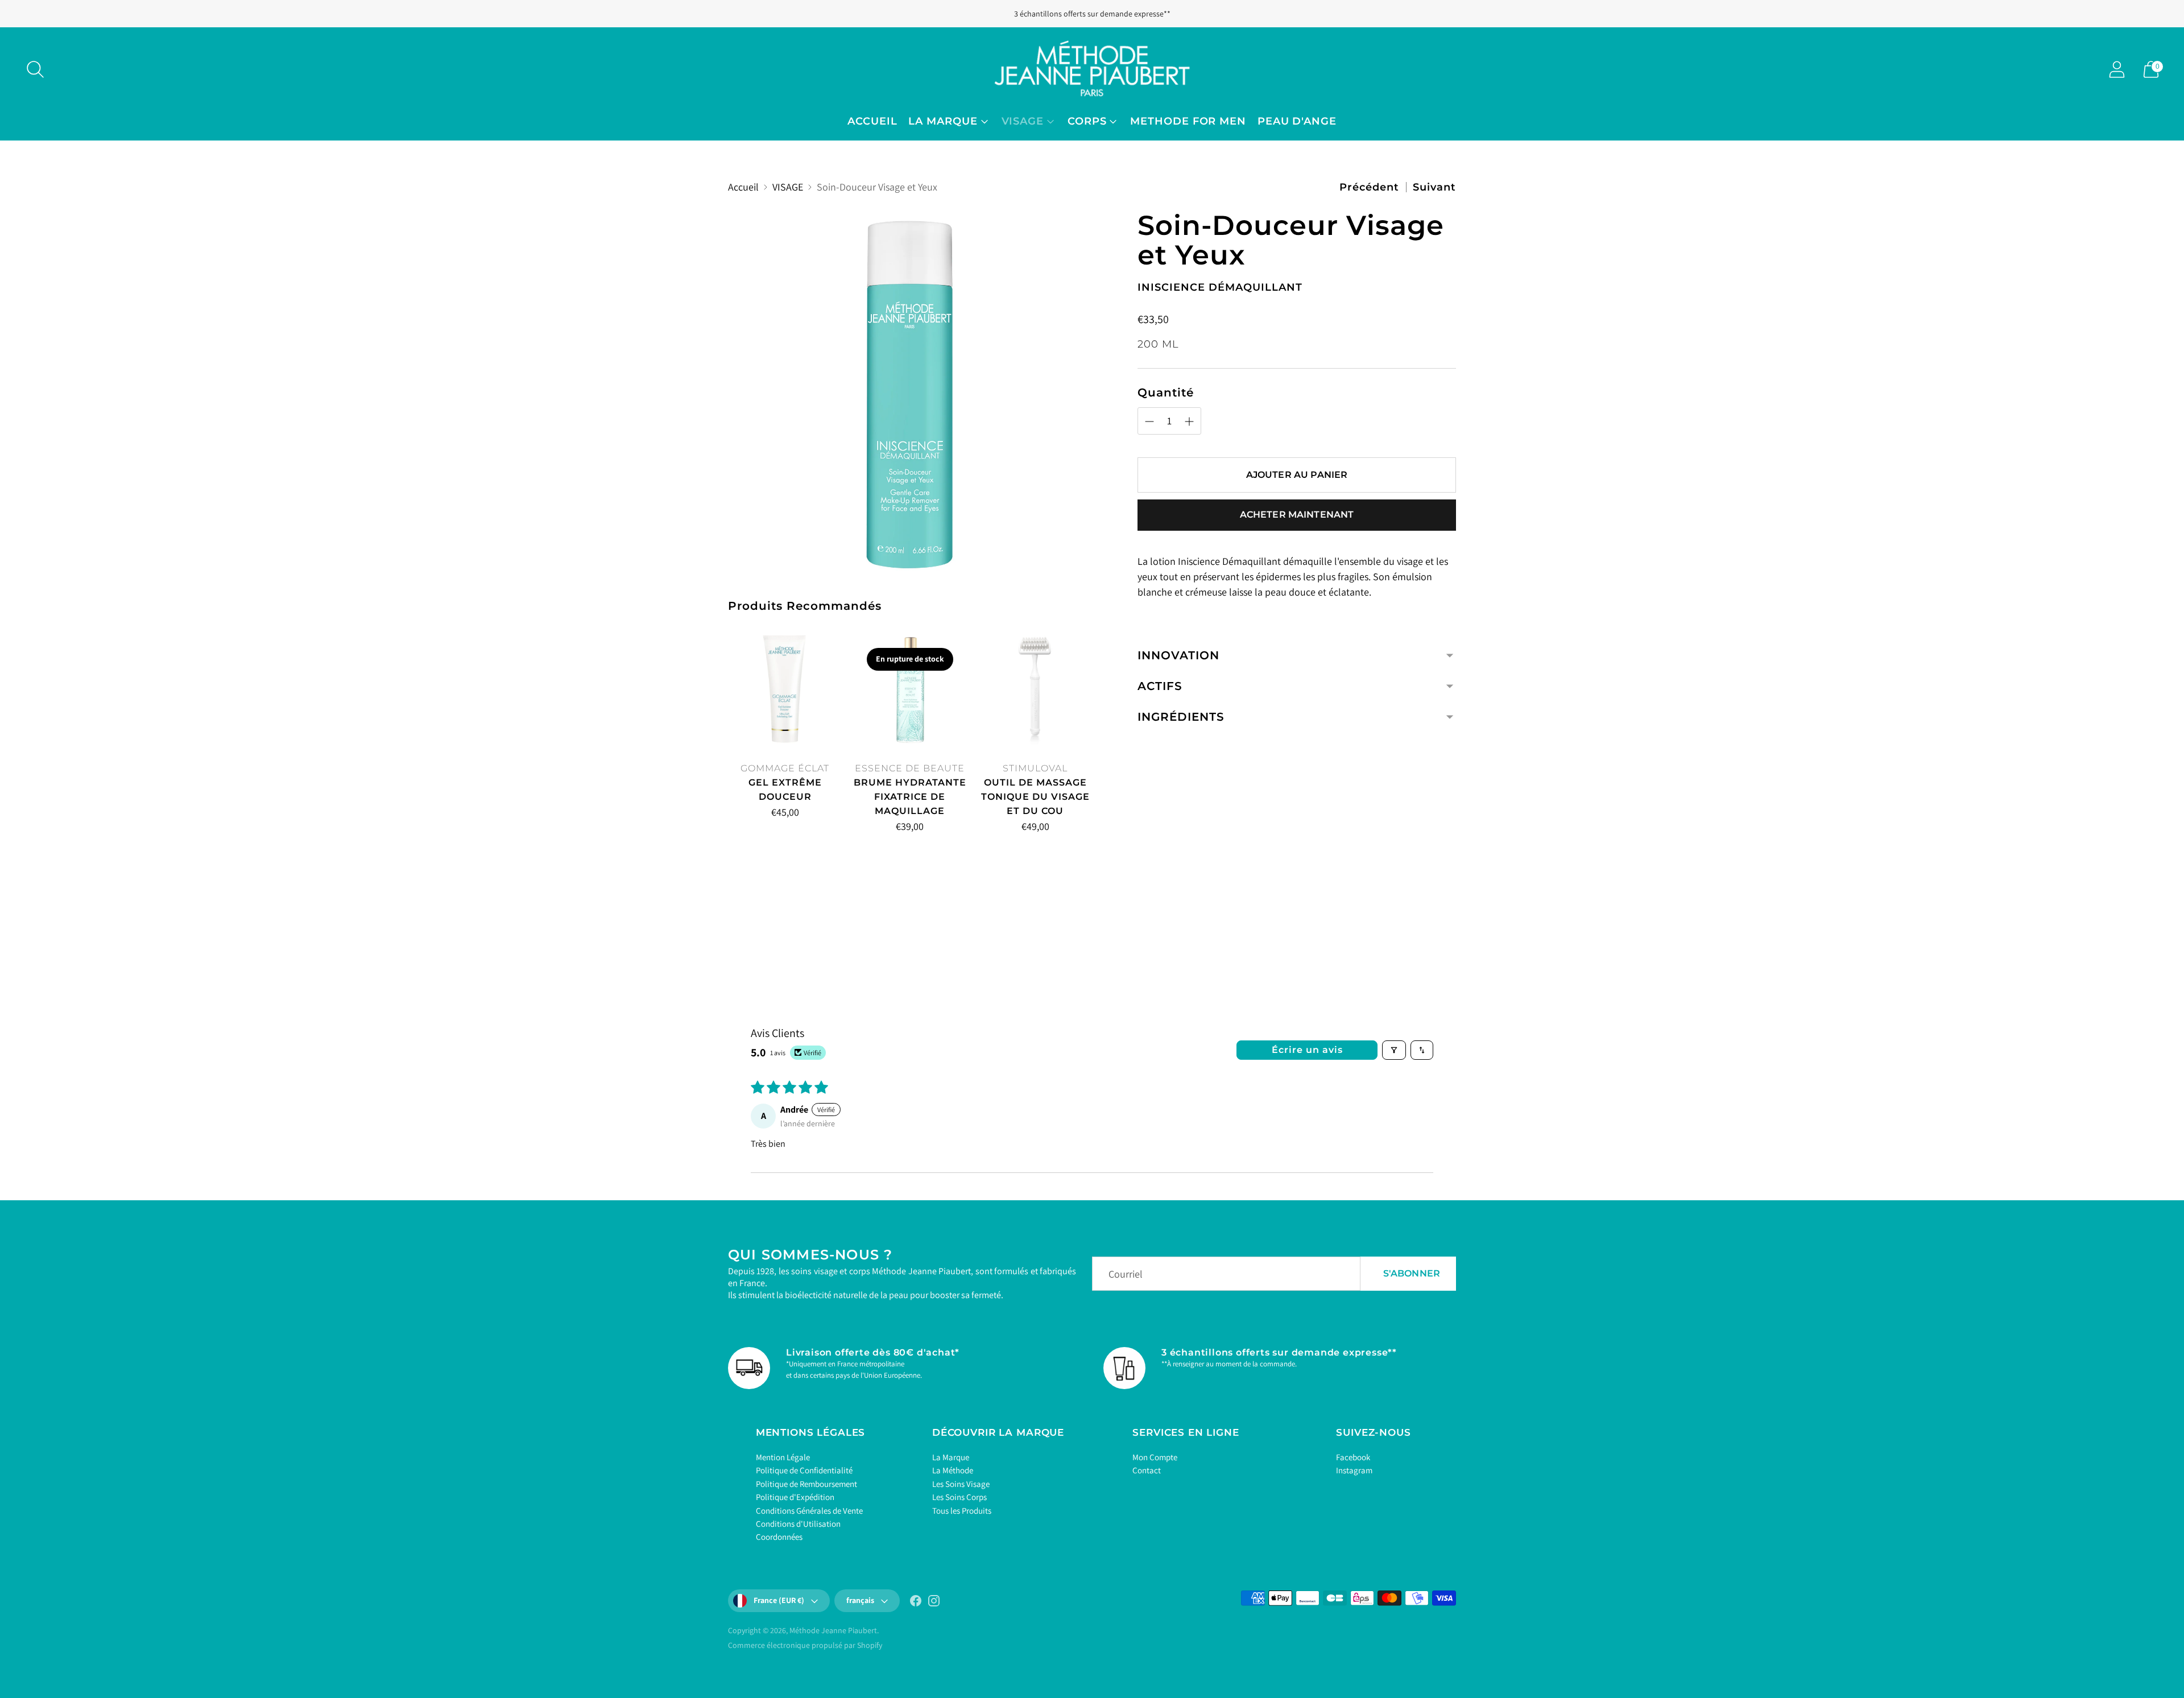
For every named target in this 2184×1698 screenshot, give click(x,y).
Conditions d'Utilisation (798, 1524)
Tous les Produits (962, 1511)
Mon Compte (1155, 1457)
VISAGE (1023, 121)
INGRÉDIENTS (1181, 717)
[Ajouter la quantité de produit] (789, 815)
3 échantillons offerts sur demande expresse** (1092, 14)
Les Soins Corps (959, 1497)
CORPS (1087, 121)
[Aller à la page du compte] (2117, 69)
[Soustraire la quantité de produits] (741, 815)
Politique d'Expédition (795, 1497)
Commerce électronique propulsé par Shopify (805, 1645)
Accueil (872, 121)
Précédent (1369, 187)
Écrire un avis (1307, 1050)
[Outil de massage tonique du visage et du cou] (1035, 689)
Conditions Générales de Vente (809, 1511)
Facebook (1353, 1457)
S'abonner (1412, 1273)
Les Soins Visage (961, 1484)
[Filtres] (1394, 1050)
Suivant (1434, 187)
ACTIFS (1160, 686)
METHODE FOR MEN (1188, 121)
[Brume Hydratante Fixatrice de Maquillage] (910, 689)
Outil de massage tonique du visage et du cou (1035, 797)
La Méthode (953, 1470)
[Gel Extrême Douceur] (785, 689)
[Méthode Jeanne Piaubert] (1092, 69)
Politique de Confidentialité (804, 1470)
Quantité (1166, 393)
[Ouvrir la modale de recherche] (35, 69)
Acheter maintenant (1297, 515)
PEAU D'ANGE (1297, 121)
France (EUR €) (779, 1600)
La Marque (951, 1457)
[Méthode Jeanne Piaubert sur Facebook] (916, 1603)
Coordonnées (779, 1537)
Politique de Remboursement (806, 1484)
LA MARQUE (943, 121)
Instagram (1354, 1470)
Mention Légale (783, 1457)
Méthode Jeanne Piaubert (833, 1630)
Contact (1147, 1470)
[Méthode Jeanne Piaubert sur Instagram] (934, 1603)
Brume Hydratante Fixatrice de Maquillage (910, 797)
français (860, 1600)
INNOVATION (1178, 655)
